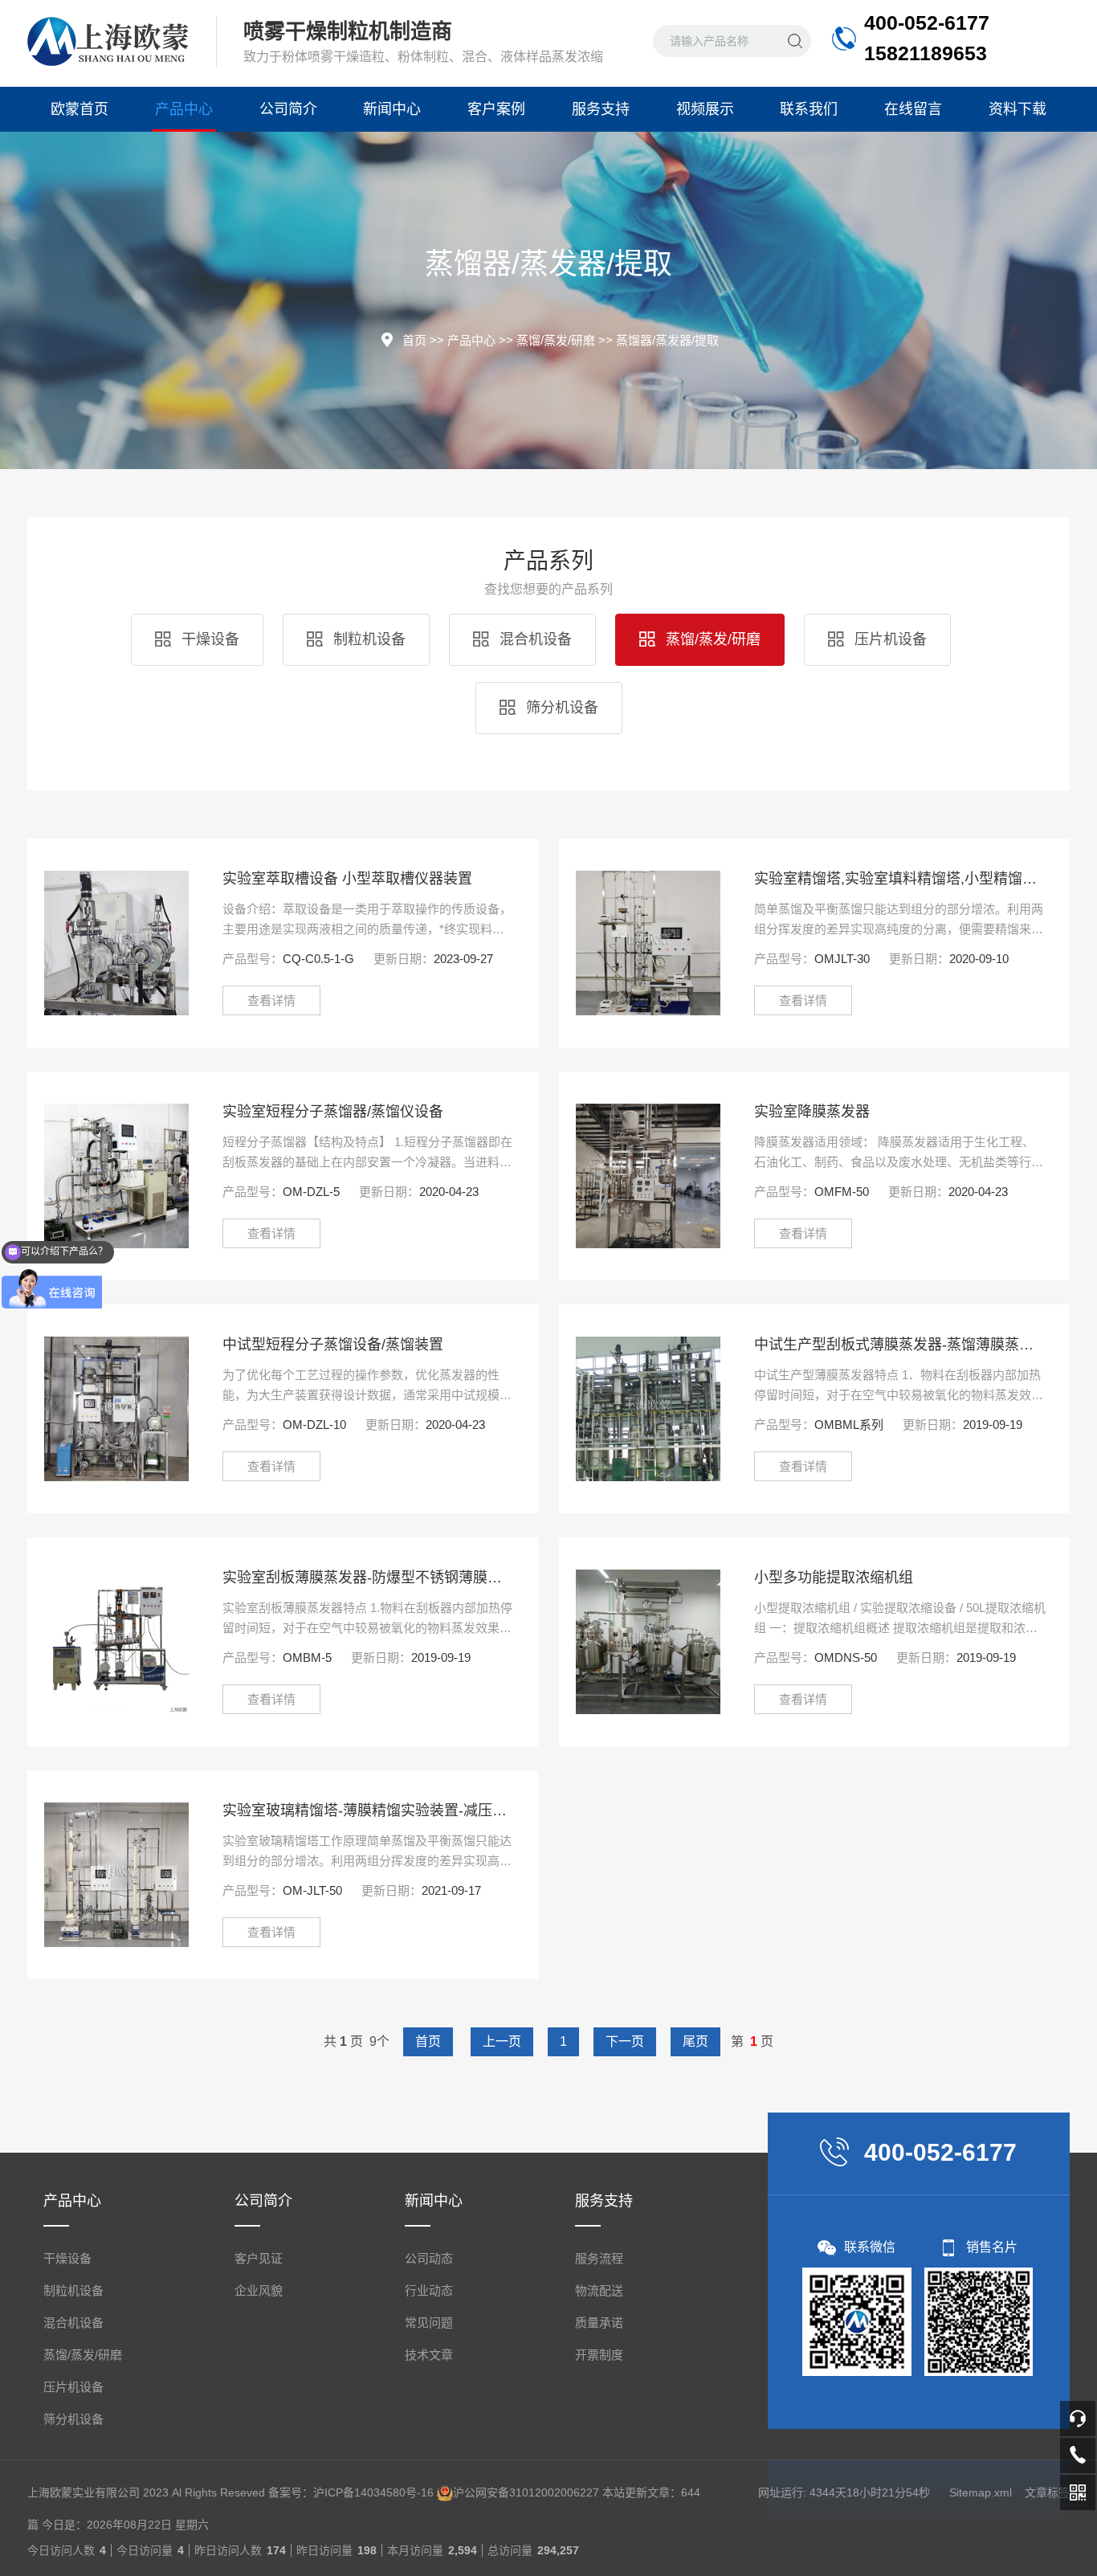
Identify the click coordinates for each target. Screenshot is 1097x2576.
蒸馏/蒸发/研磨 (556, 340)
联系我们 (809, 109)
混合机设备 (534, 639)
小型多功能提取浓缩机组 (834, 1578)
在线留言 (913, 109)
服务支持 (601, 109)
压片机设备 (889, 639)
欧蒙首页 (80, 109)
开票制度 (599, 2355)
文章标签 (1047, 2492)
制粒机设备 (367, 639)
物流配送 (599, 2290)
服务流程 (599, 2258)
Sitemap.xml (981, 2492)
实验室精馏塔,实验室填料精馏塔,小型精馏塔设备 (900, 879)
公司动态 (429, 2258)
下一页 (625, 2041)
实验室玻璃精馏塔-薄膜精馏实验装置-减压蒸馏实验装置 (368, 1811)
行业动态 (429, 2290)
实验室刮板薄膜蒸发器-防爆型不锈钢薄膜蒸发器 (368, 1578)
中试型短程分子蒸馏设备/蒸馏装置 (333, 1345)
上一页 (502, 2041)
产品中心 (184, 109)
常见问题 (429, 2323)
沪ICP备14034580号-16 (373, 2492)
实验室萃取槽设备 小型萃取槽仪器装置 (347, 879)
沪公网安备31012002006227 (526, 2492)
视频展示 (705, 109)
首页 (414, 340)
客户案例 (496, 109)
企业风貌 (259, 2290)
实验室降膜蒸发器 (812, 1112)
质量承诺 (599, 2323)
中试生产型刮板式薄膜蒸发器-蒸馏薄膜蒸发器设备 (900, 1345)
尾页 (695, 2041)
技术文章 (429, 2355)
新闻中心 (392, 109)
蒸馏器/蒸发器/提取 (667, 340)
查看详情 (271, 1000)
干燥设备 (208, 639)
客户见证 (259, 2258)
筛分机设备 (560, 708)
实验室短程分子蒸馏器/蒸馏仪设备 (333, 1112)
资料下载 (1017, 109)
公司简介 (288, 109)
